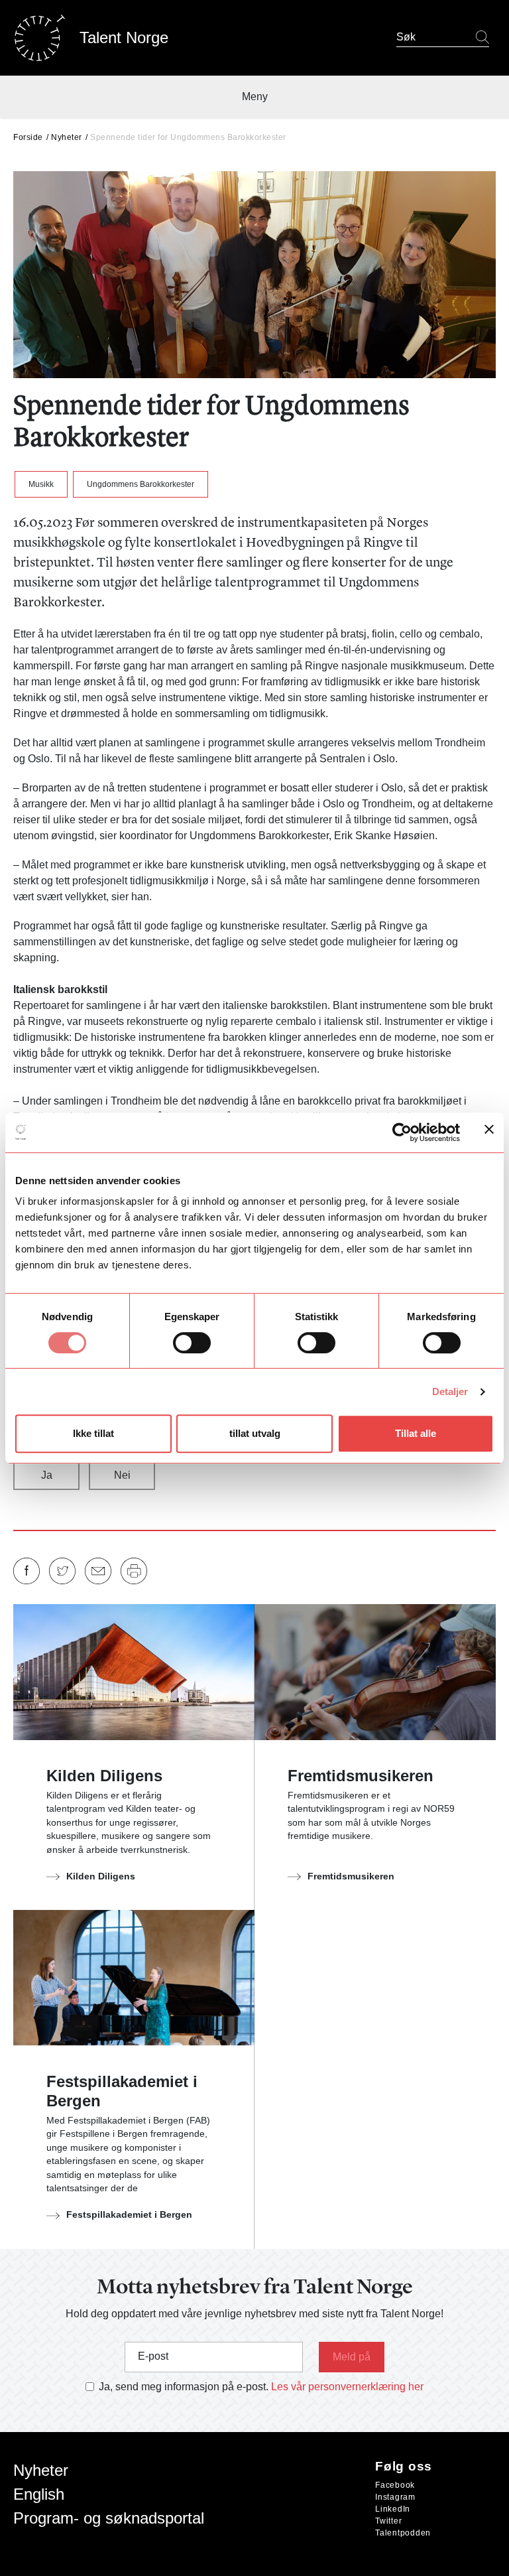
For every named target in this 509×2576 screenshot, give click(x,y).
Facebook (395, 2485)
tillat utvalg (255, 1433)
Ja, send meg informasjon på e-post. (184, 2387)
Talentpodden (403, 2533)
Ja (47, 1475)
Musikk (41, 484)
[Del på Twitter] (62, 1571)
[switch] (192, 1343)
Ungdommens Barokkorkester (141, 484)
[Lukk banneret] (489, 1132)
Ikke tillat (93, 1433)
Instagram (395, 2497)
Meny (255, 97)
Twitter (388, 2521)
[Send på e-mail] (98, 1571)
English (39, 2494)
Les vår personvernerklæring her (347, 2387)
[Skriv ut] (134, 1571)
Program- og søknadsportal (109, 2518)
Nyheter (67, 137)
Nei (122, 1475)
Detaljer (450, 1391)
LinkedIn (393, 2509)
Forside (28, 137)
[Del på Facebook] (27, 1571)
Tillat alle (416, 1433)
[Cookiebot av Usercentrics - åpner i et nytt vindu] (402, 1132)
